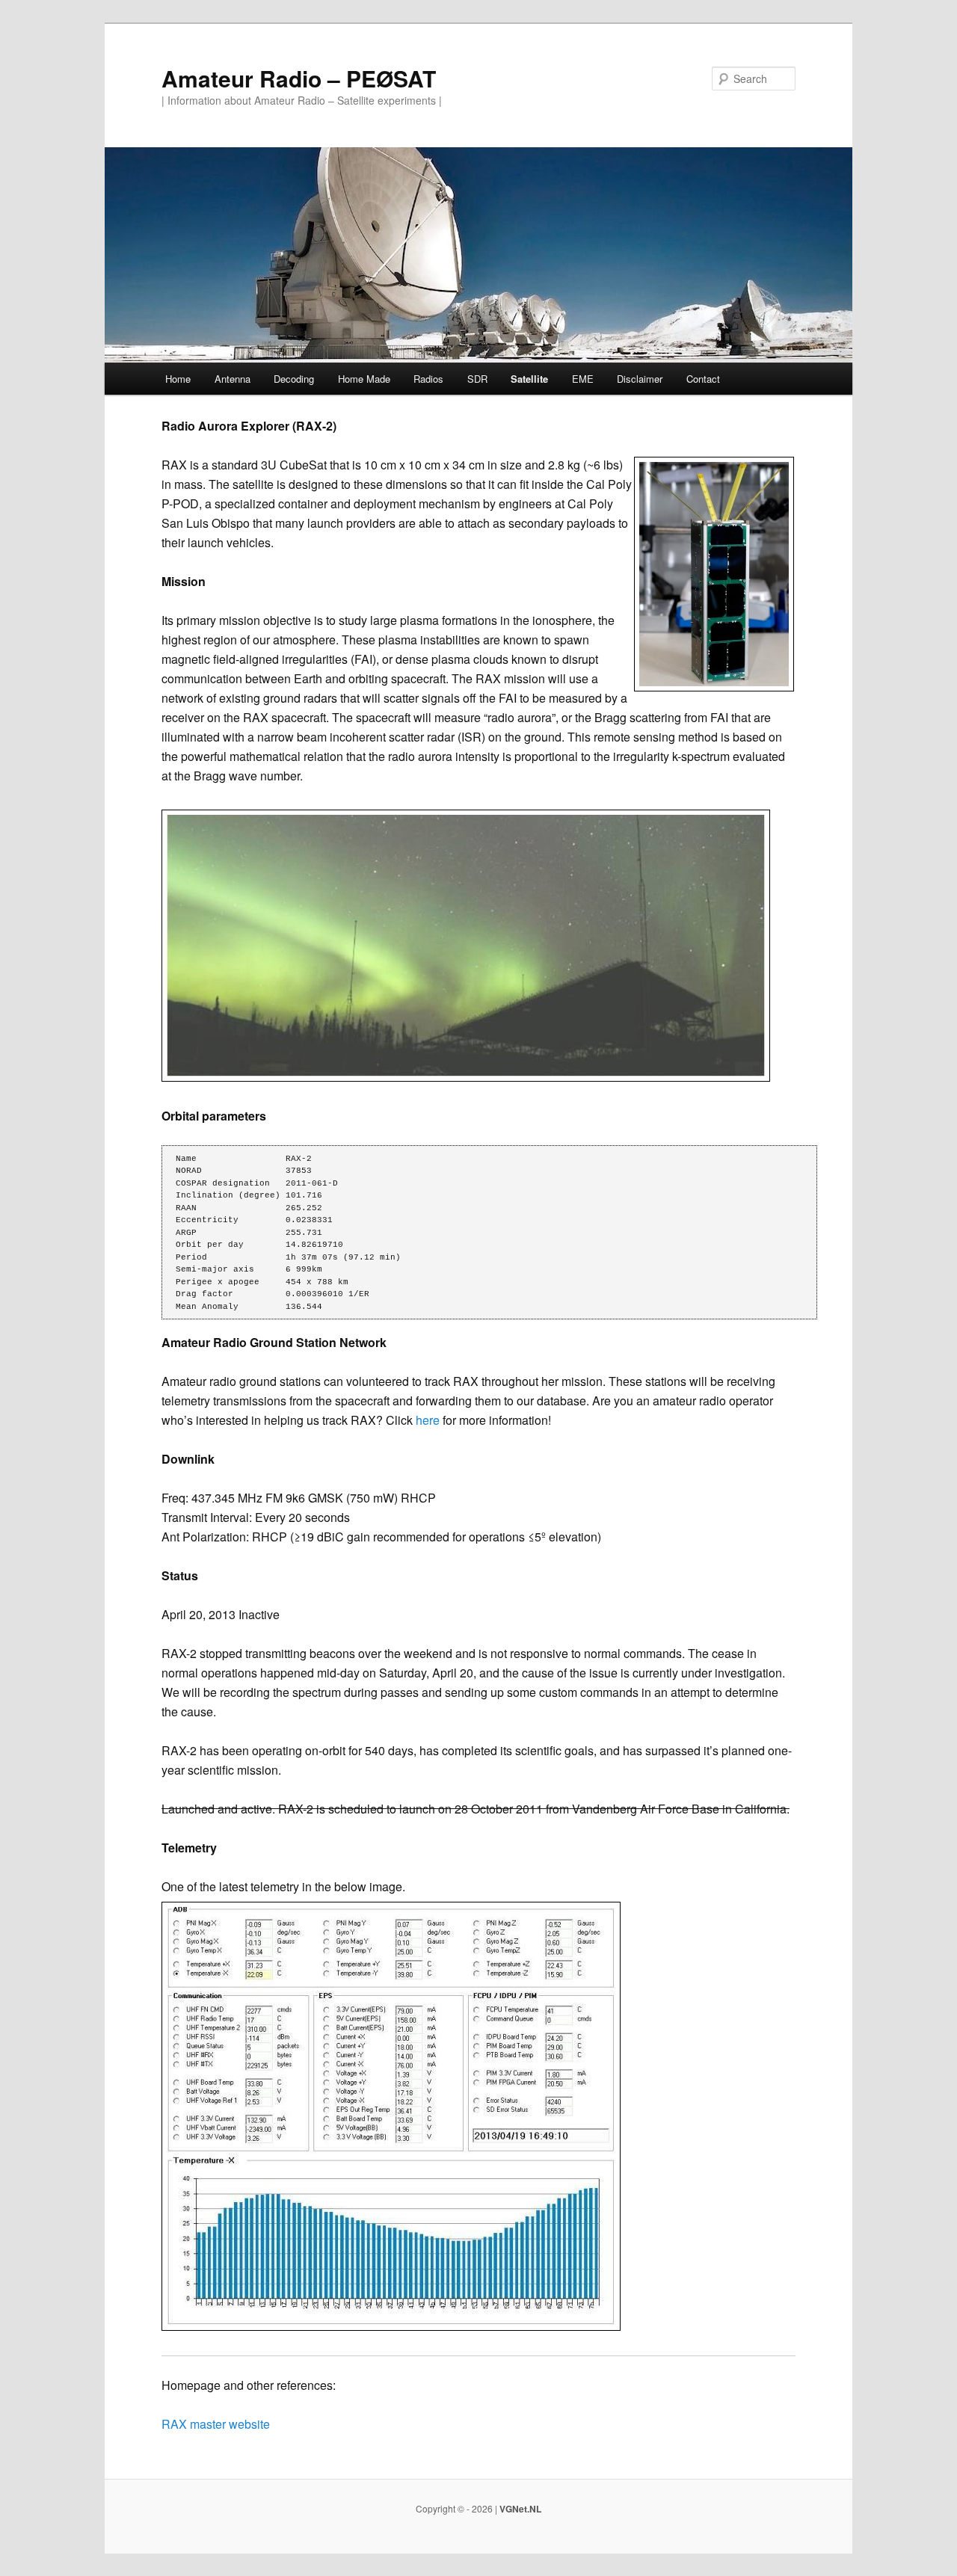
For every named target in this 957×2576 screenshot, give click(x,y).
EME (583, 379)
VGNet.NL (520, 2509)
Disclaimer (640, 379)
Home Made (364, 379)
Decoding (294, 379)
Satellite (529, 379)
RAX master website (216, 2424)
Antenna (233, 379)
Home (178, 379)
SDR (477, 379)
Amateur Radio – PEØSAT (299, 78)
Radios (428, 379)
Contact (703, 379)
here (428, 1420)
